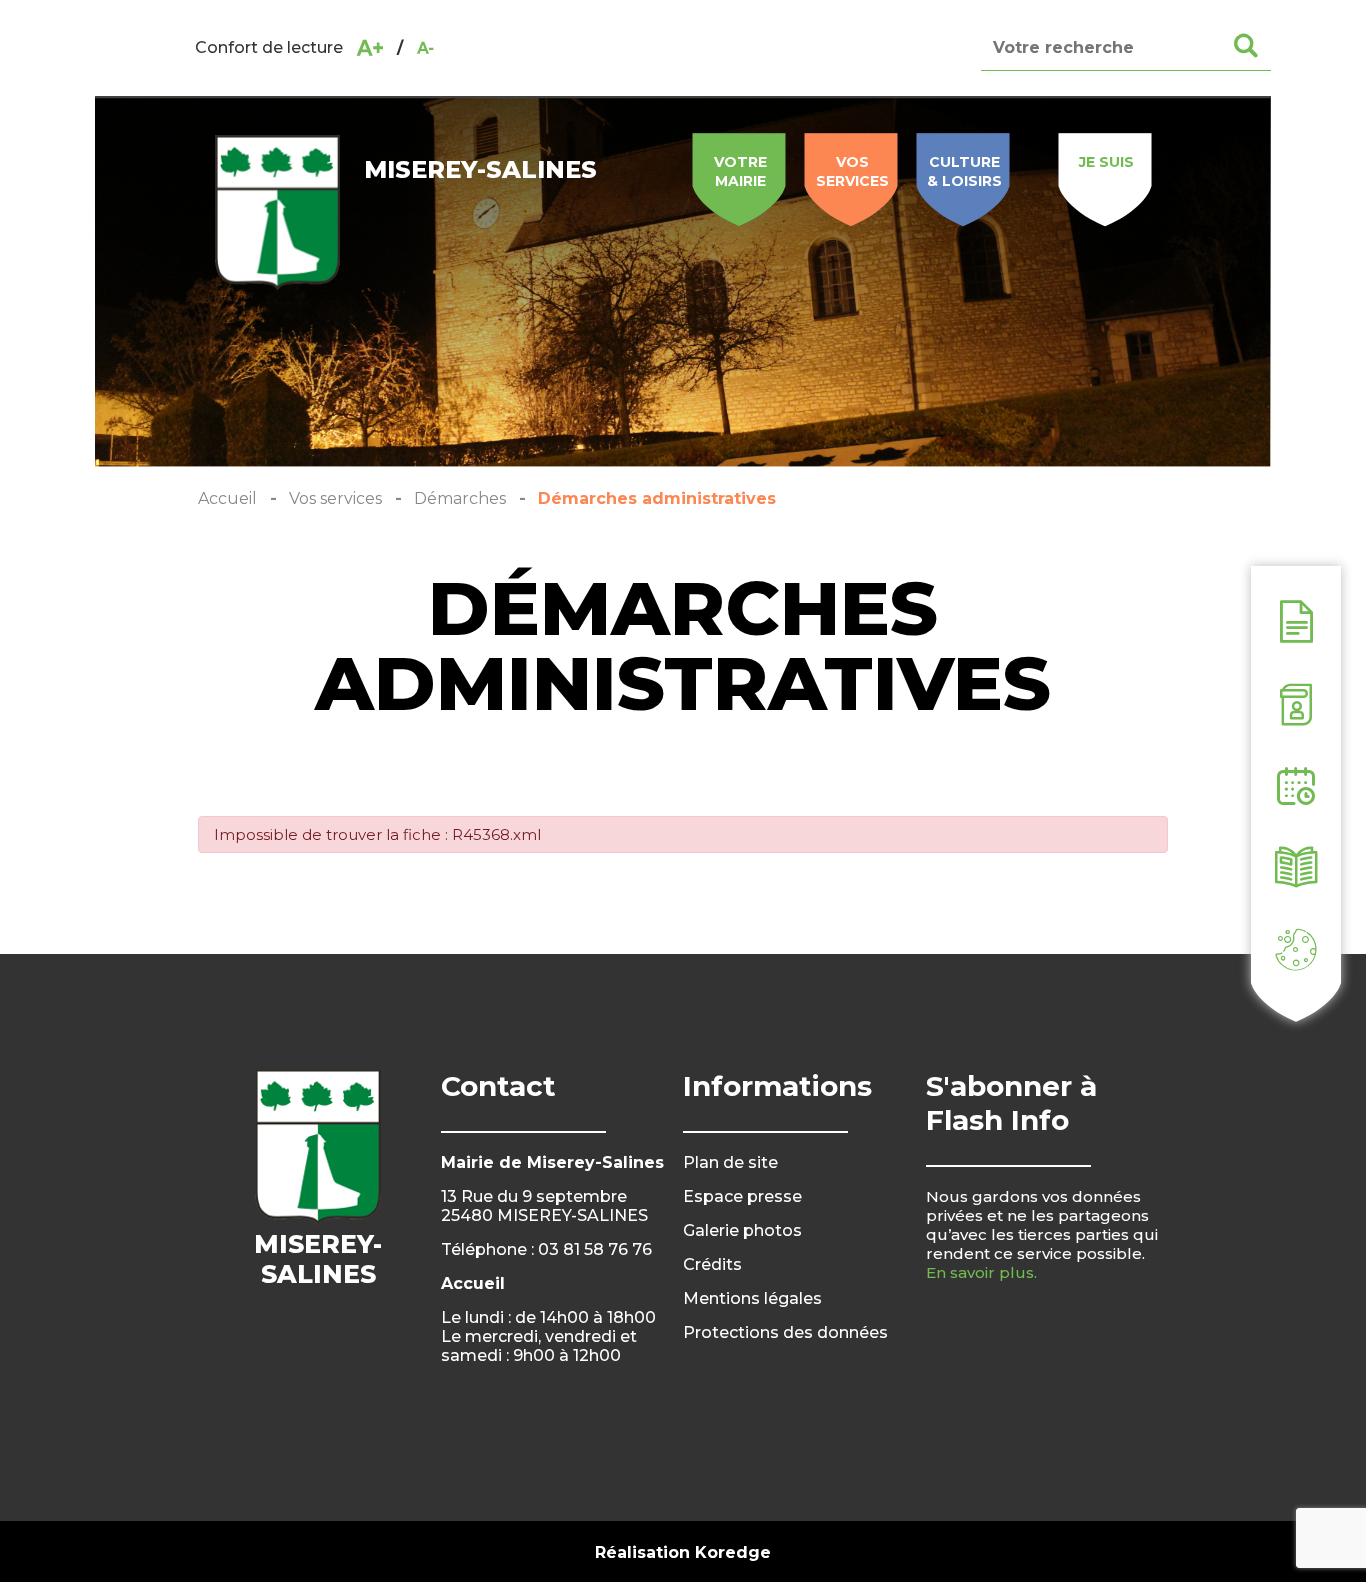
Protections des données (785, 1332)
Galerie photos (742, 1230)
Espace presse (742, 1196)
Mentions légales (752, 1298)
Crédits (712, 1264)
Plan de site (730, 1162)
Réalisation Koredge (683, 1552)
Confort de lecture (269, 47)
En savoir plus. (981, 1272)
